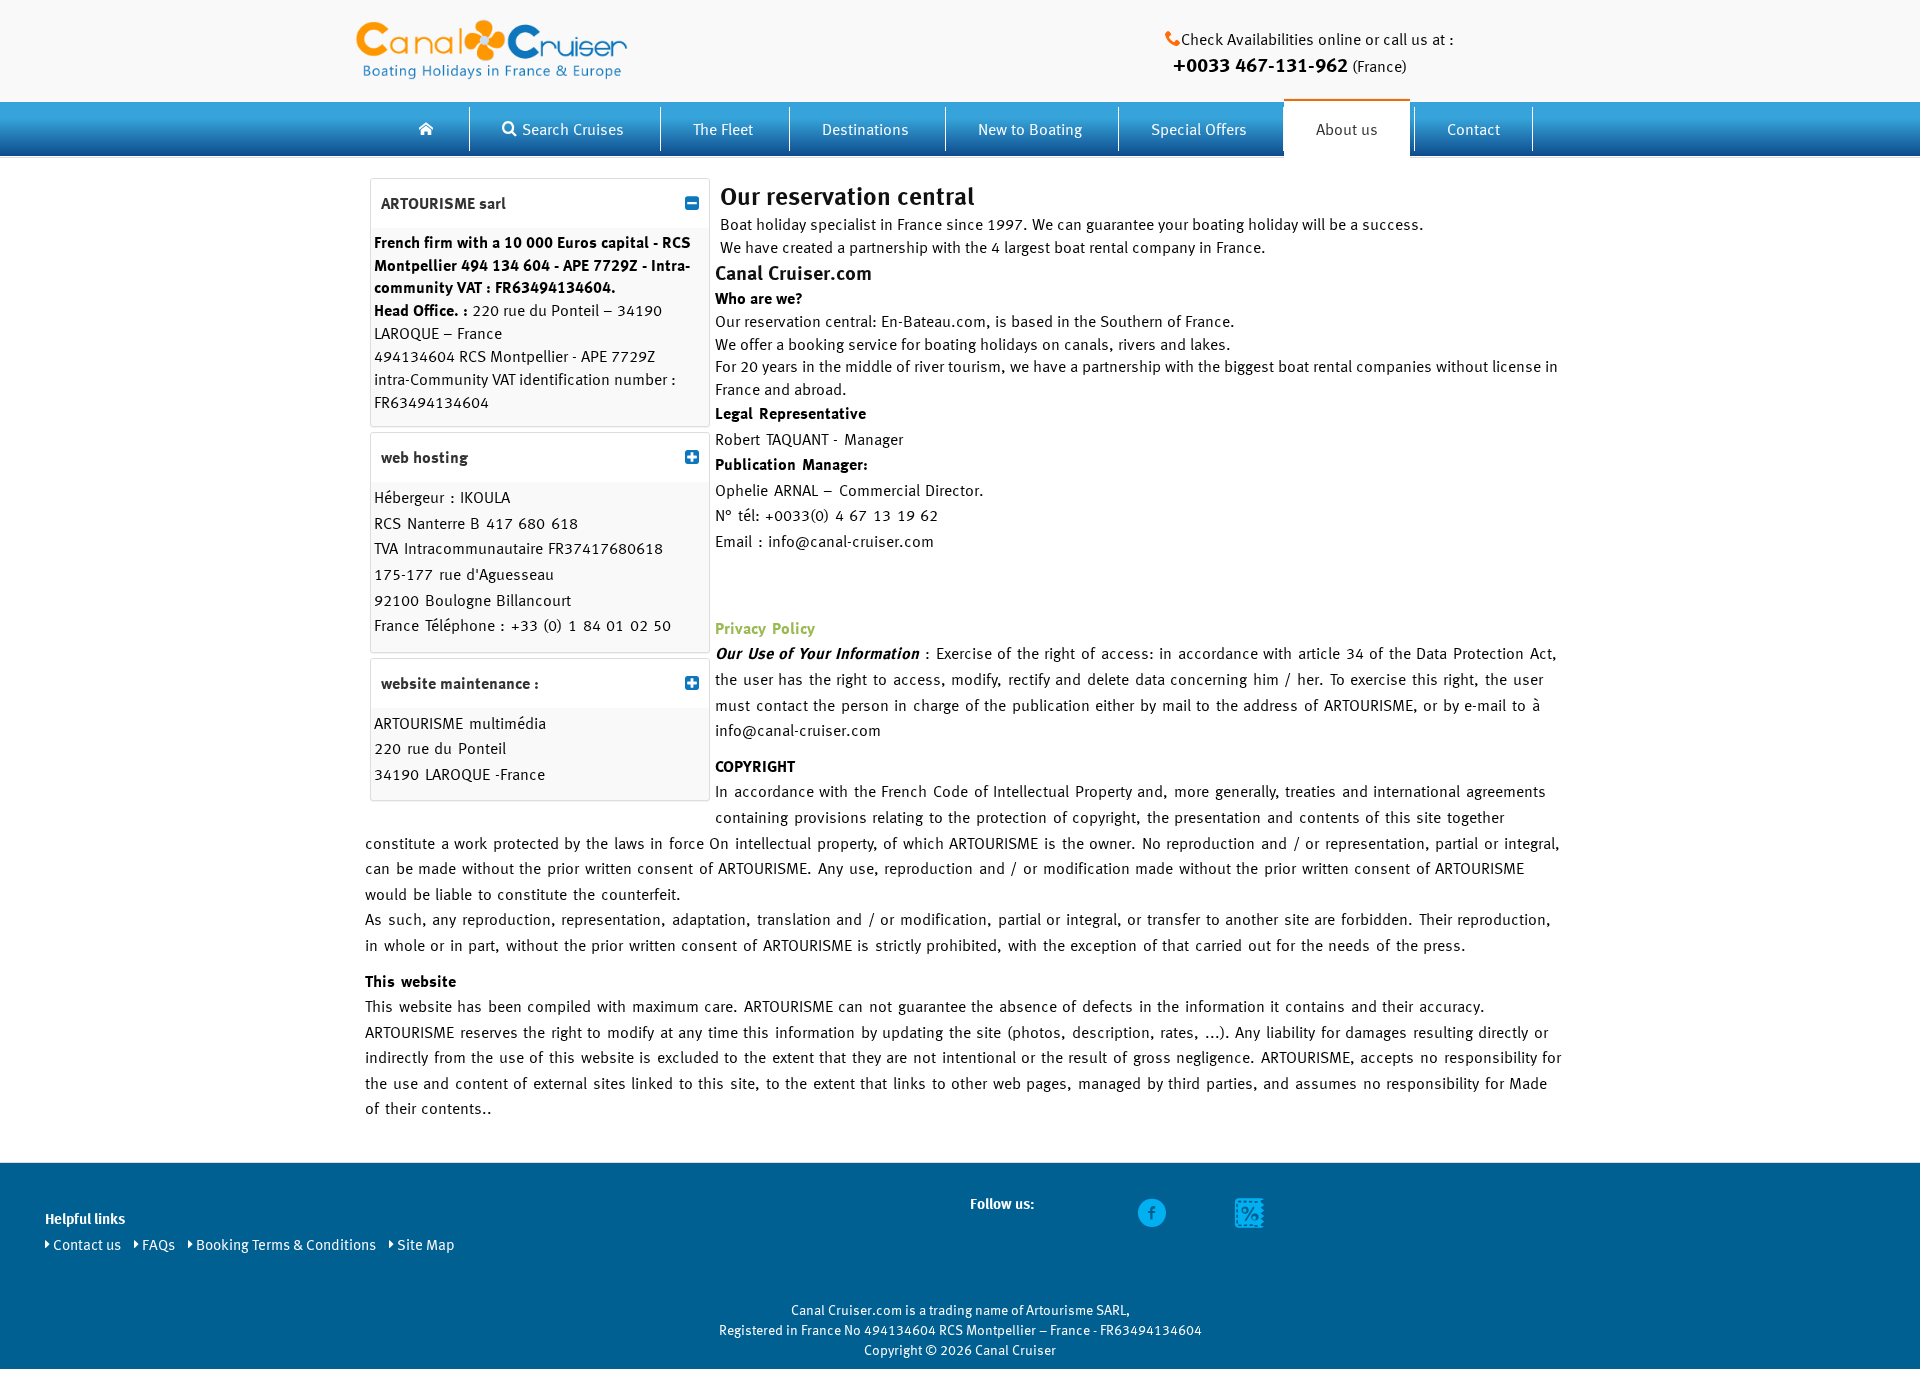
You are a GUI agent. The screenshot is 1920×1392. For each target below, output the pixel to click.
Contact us (87, 1244)
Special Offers (1199, 129)
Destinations (865, 129)
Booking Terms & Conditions (286, 1244)
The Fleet (725, 129)
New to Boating (1030, 129)
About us (1347, 129)
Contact (1473, 129)
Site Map (426, 1244)
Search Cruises (573, 129)
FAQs (158, 1244)
